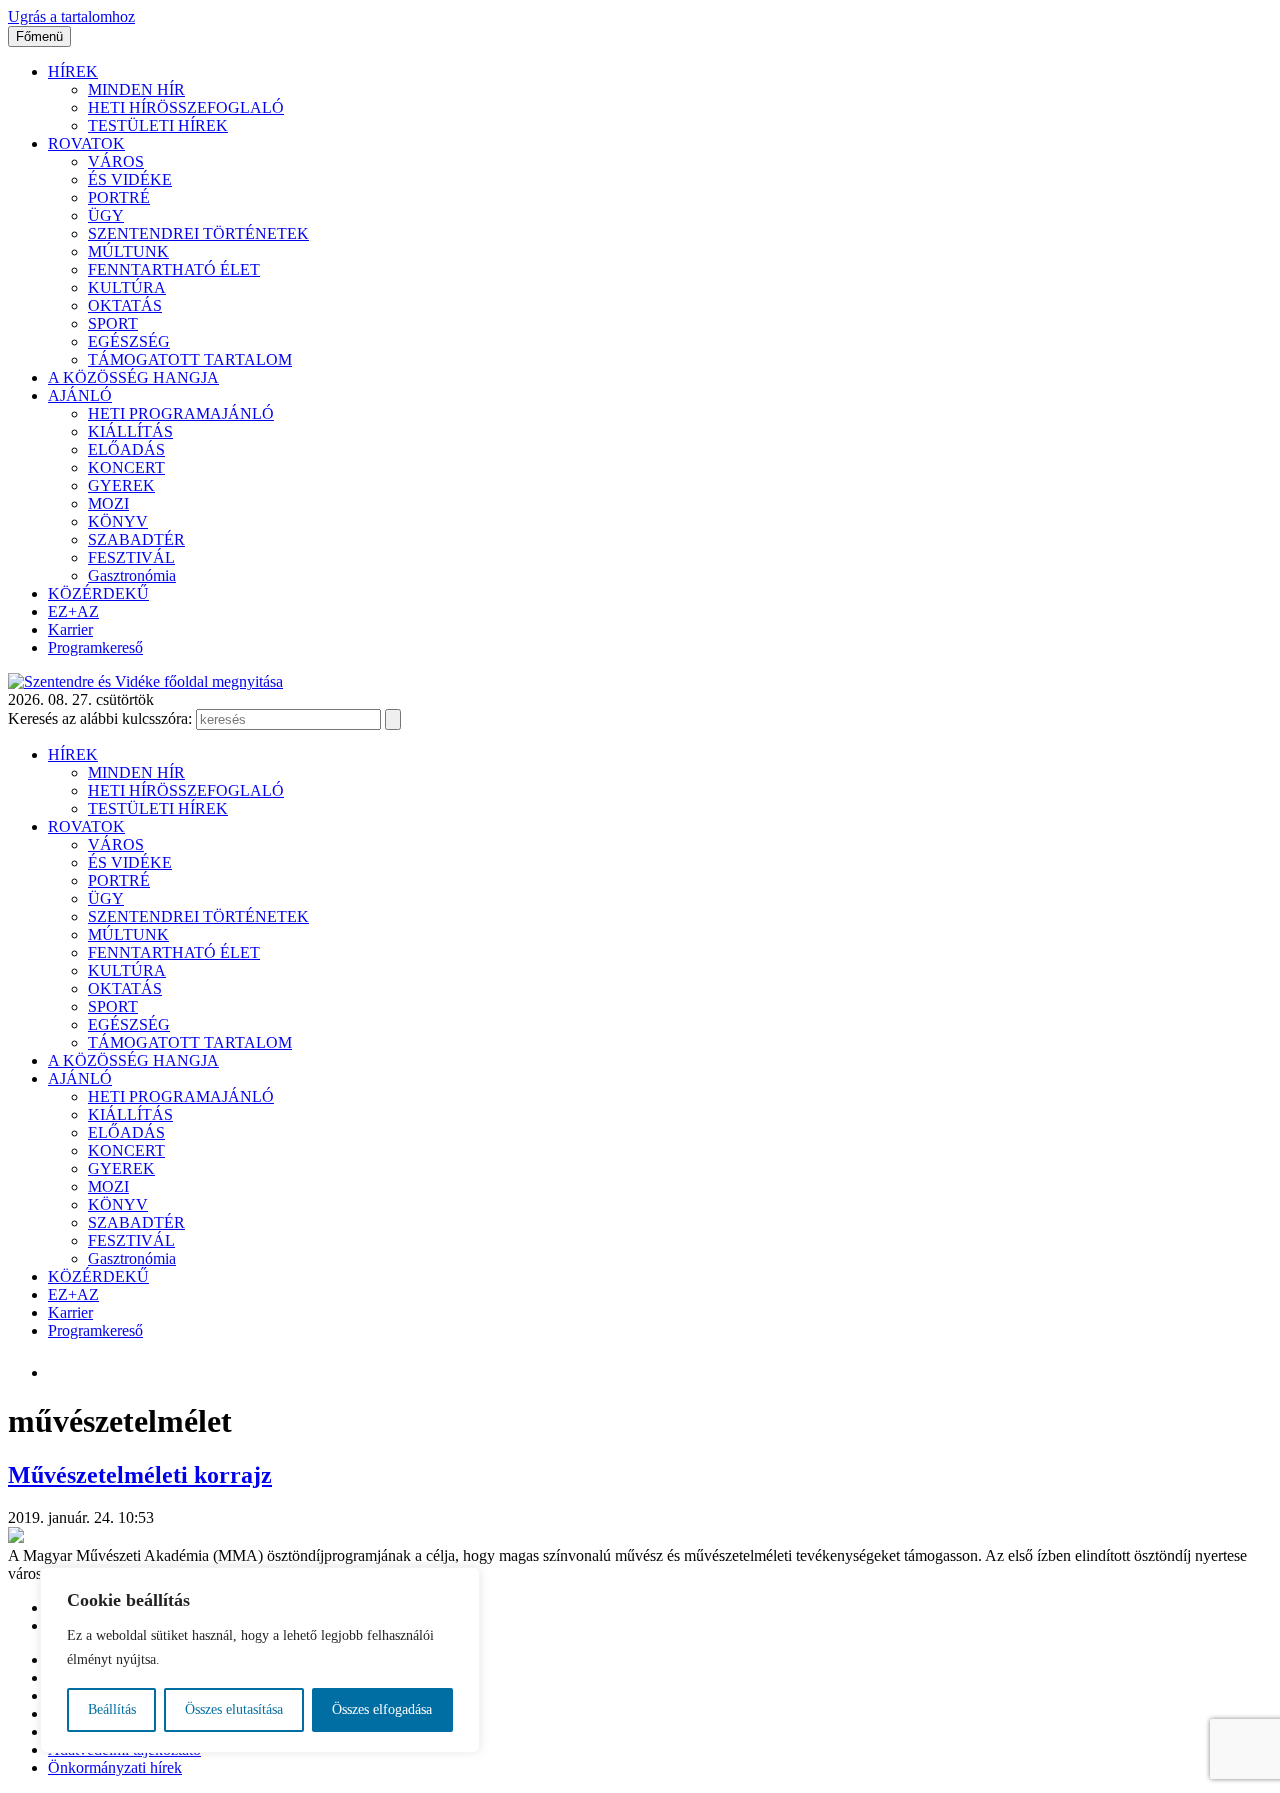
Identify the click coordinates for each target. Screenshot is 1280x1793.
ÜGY (106, 215)
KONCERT (126, 467)
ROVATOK (86, 143)
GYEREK (121, 485)
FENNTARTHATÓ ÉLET (174, 269)
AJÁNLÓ (80, 395)
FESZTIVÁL (131, 557)
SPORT (113, 323)
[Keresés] (393, 719)
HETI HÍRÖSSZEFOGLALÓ (186, 107)
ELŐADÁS (126, 449)
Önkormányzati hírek (115, 1767)
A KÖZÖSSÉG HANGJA (133, 377)
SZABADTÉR (136, 539)
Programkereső (95, 647)
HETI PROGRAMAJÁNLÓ (181, 413)
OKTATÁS (125, 305)
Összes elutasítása (234, 1709)
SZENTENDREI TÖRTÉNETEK (198, 233)
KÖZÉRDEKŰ (98, 593)
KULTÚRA (127, 287)
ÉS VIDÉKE (130, 179)
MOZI (108, 503)
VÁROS (116, 161)
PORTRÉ (119, 197)
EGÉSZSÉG (129, 341)
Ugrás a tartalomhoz (71, 16)
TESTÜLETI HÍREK (158, 125)
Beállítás (112, 1709)
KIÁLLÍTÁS (130, 431)
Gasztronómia (132, 575)
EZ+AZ (73, 611)
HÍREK (73, 71)
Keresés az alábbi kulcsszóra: (100, 718)
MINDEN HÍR (136, 89)
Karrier (70, 629)
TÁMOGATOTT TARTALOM (190, 359)
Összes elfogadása (382, 1709)
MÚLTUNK (128, 251)
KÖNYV (118, 521)
